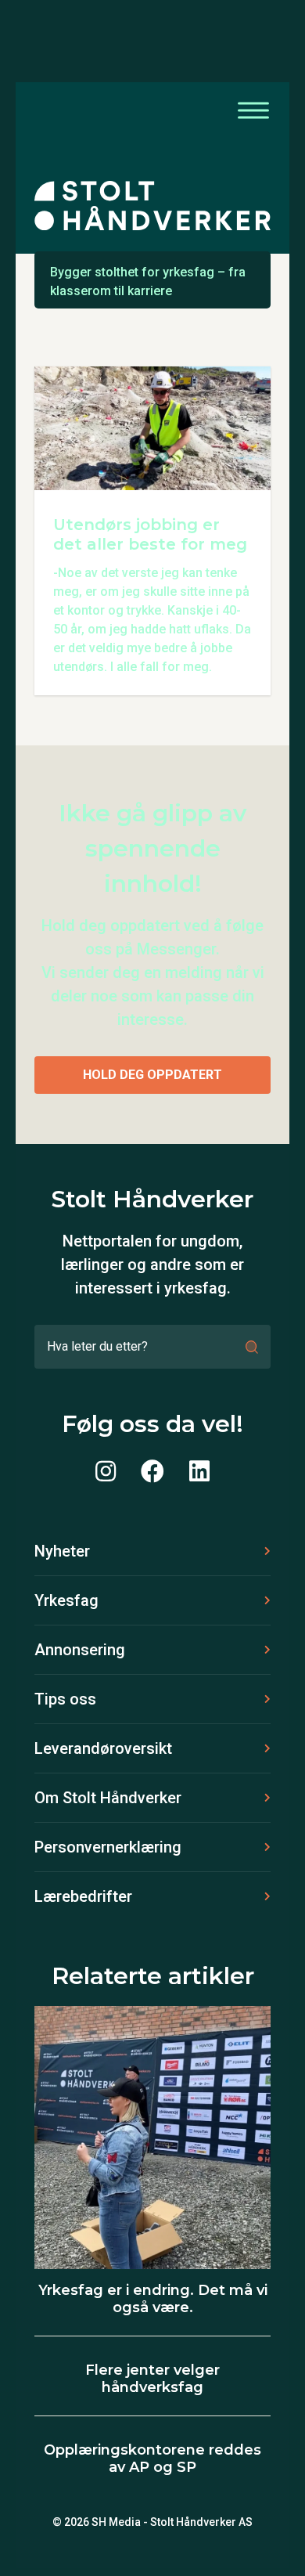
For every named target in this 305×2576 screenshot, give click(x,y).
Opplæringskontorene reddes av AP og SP (152, 2459)
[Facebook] (152, 1472)
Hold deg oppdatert (152, 1075)
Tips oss (65, 1699)
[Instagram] (106, 1472)
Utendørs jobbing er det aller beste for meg (150, 534)
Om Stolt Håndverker (108, 1798)
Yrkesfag (66, 1600)
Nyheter (62, 1551)
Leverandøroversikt (103, 1748)
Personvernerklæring (108, 1847)
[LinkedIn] (199, 1472)
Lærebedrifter (83, 1896)
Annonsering (80, 1650)
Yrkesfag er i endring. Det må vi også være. (153, 2299)
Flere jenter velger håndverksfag (152, 2379)
